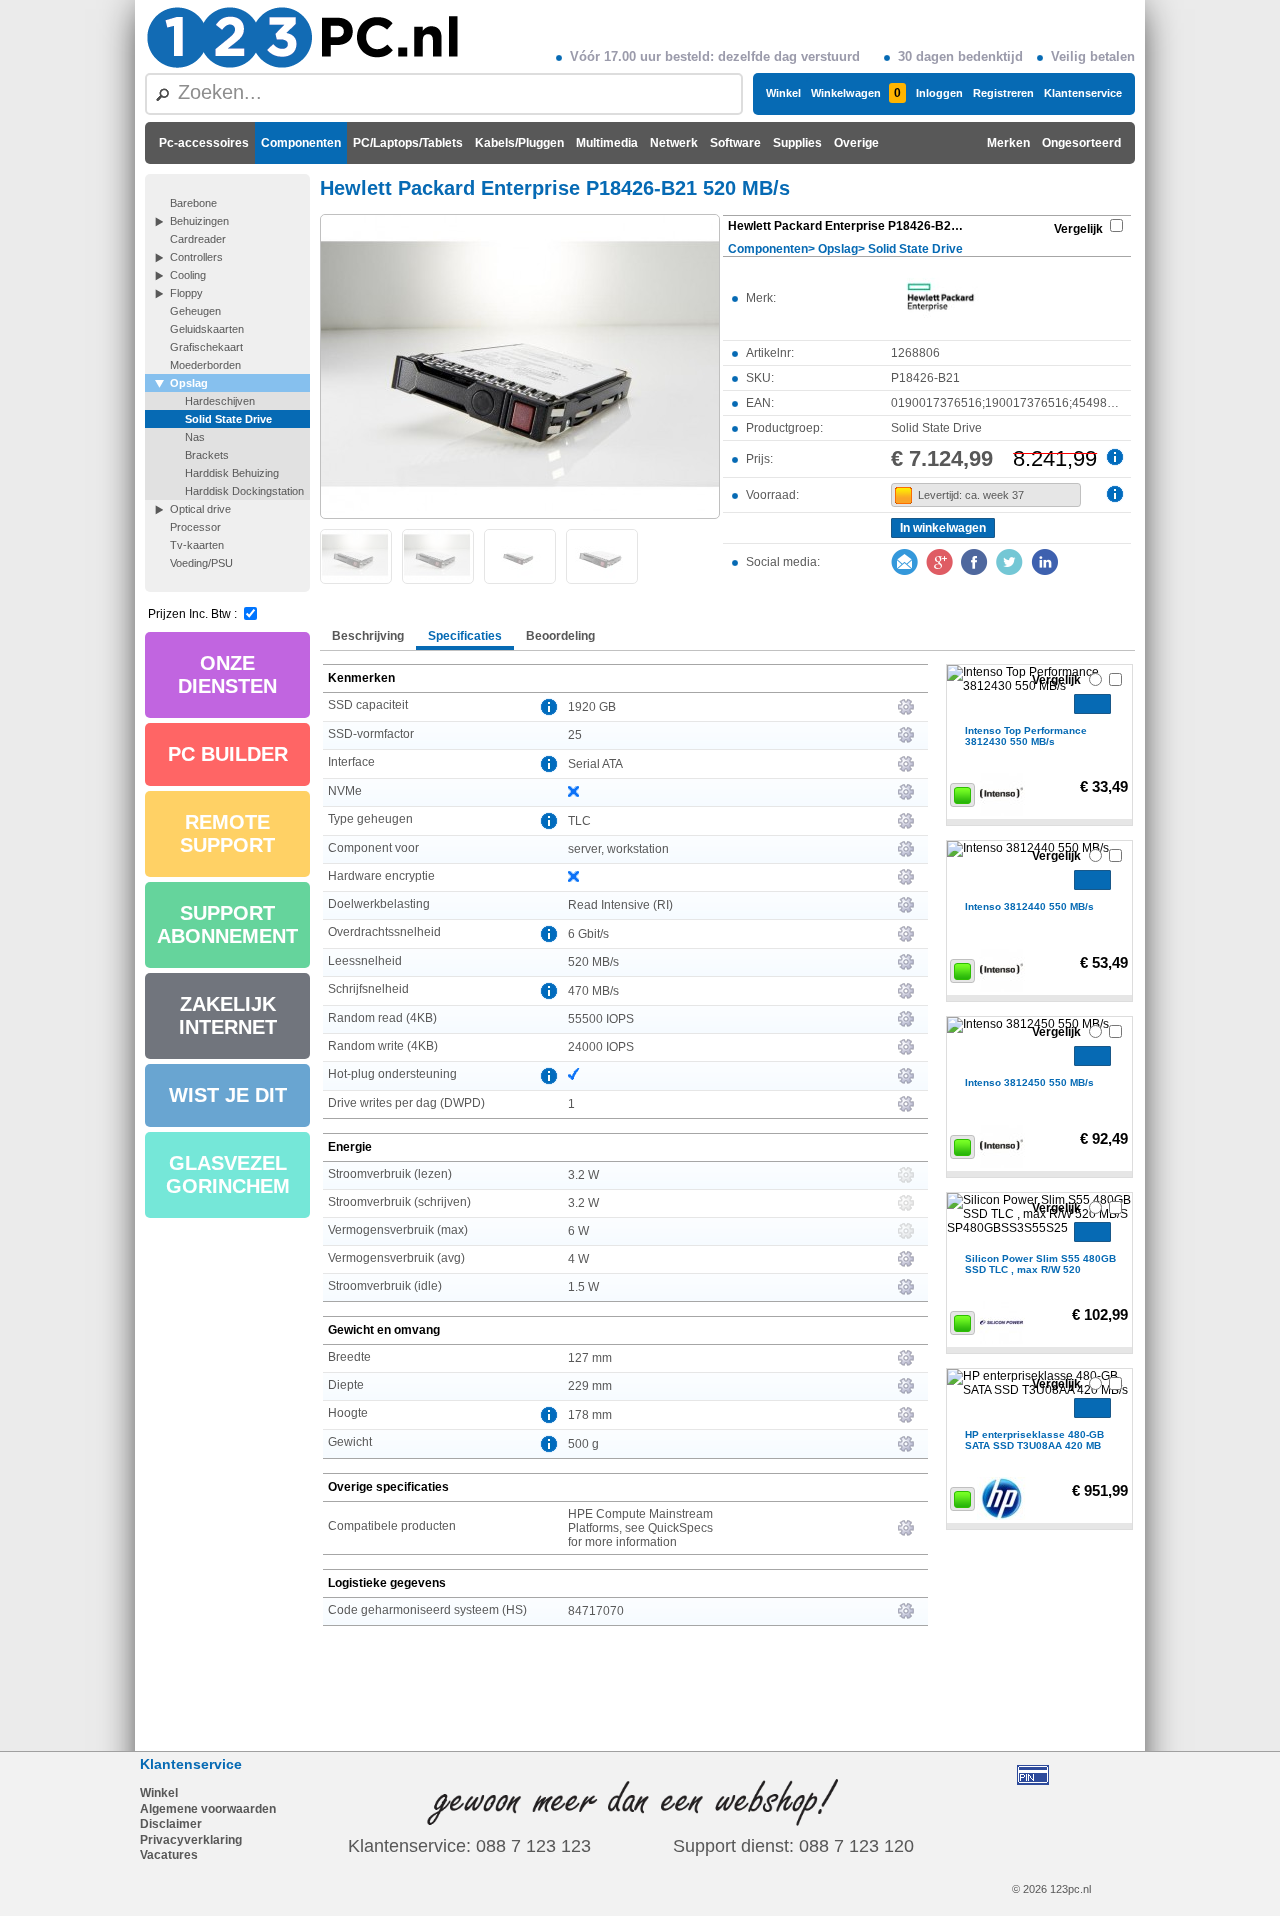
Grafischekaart (206, 347)
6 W (578, 1231)
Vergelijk (1078, 229)
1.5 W (583, 1287)
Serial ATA (595, 764)
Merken (1008, 143)
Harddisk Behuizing (232, 473)
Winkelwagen (856, 93)
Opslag (189, 383)
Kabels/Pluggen (519, 143)
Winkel (783, 93)
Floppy (186, 293)
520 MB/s (593, 962)
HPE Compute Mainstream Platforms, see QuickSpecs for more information (640, 1528)
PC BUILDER (228, 754)
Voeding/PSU (201, 563)
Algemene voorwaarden (208, 1809)
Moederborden (205, 365)
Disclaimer (171, 1824)
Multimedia (607, 143)
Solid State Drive (228, 419)
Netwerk (674, 143)
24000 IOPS (601, 1047)
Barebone (193, 203)
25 (575, 735)
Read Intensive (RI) (620, 905)
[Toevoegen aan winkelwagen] (1092, 704)
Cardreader (198, 239)
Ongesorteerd (1081, 143)
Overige (856, 143)
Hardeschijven (220, 401)
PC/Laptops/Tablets (408, 143)
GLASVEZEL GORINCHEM (228, 1174)
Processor (195, 527)
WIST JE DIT (228, 1095)
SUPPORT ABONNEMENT (227, 924)
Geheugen (195, 311)
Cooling (188, 275)
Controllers (196, 257)
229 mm (590, 1386)
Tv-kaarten (197, 545)
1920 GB (592, 707)
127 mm (590, 1358)
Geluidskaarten (207, 329)
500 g (583, 1444)
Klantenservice (1083, 93)
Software (735, 143)
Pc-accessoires (204, 143)
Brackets (207, 455)
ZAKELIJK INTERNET (228, 1015)
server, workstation (618, 849)
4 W (578, 1259)
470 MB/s (593, 991)
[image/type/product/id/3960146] (520, 365)
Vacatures (169, 1855)
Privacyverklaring (191, 1840)
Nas (195, 437)
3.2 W (583, 1175)
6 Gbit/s (588, 934)
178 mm (590, 1415)
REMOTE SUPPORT (227, 833)
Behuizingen (199, 221)
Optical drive (200, 509)
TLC (579, 821)
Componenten (301, 143)
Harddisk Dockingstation (244, 491)
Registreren (1003, 93)
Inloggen (939, 93)
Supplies (797, 143)
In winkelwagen (943, 528)
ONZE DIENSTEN (227, 674)
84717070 (596, 1611)
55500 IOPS (601, 1019)
